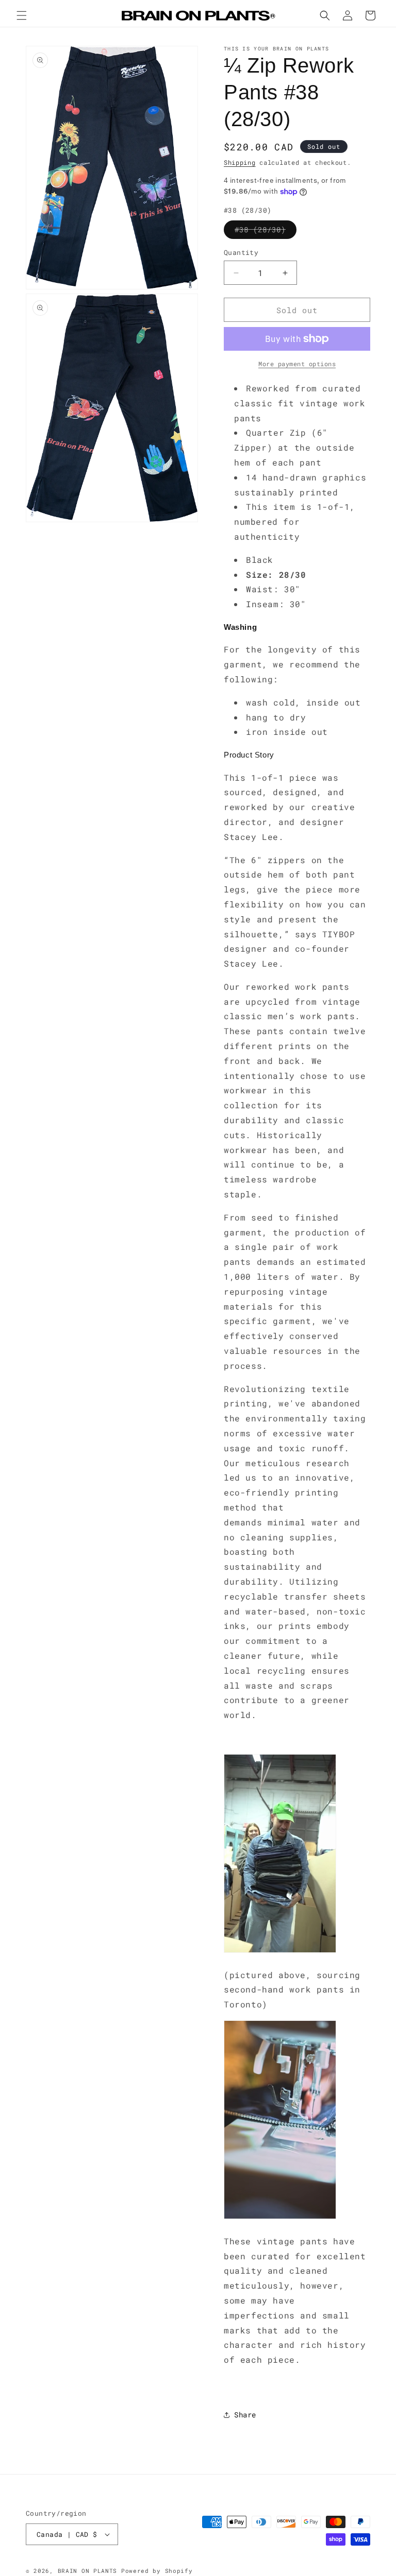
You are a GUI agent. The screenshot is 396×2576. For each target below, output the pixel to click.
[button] (22, 15)
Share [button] (245, 2415)
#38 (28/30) (266, 231)
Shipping (240, 162)
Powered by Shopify (157, 2571)
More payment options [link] (297, 364)
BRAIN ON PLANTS (88, 2571)
